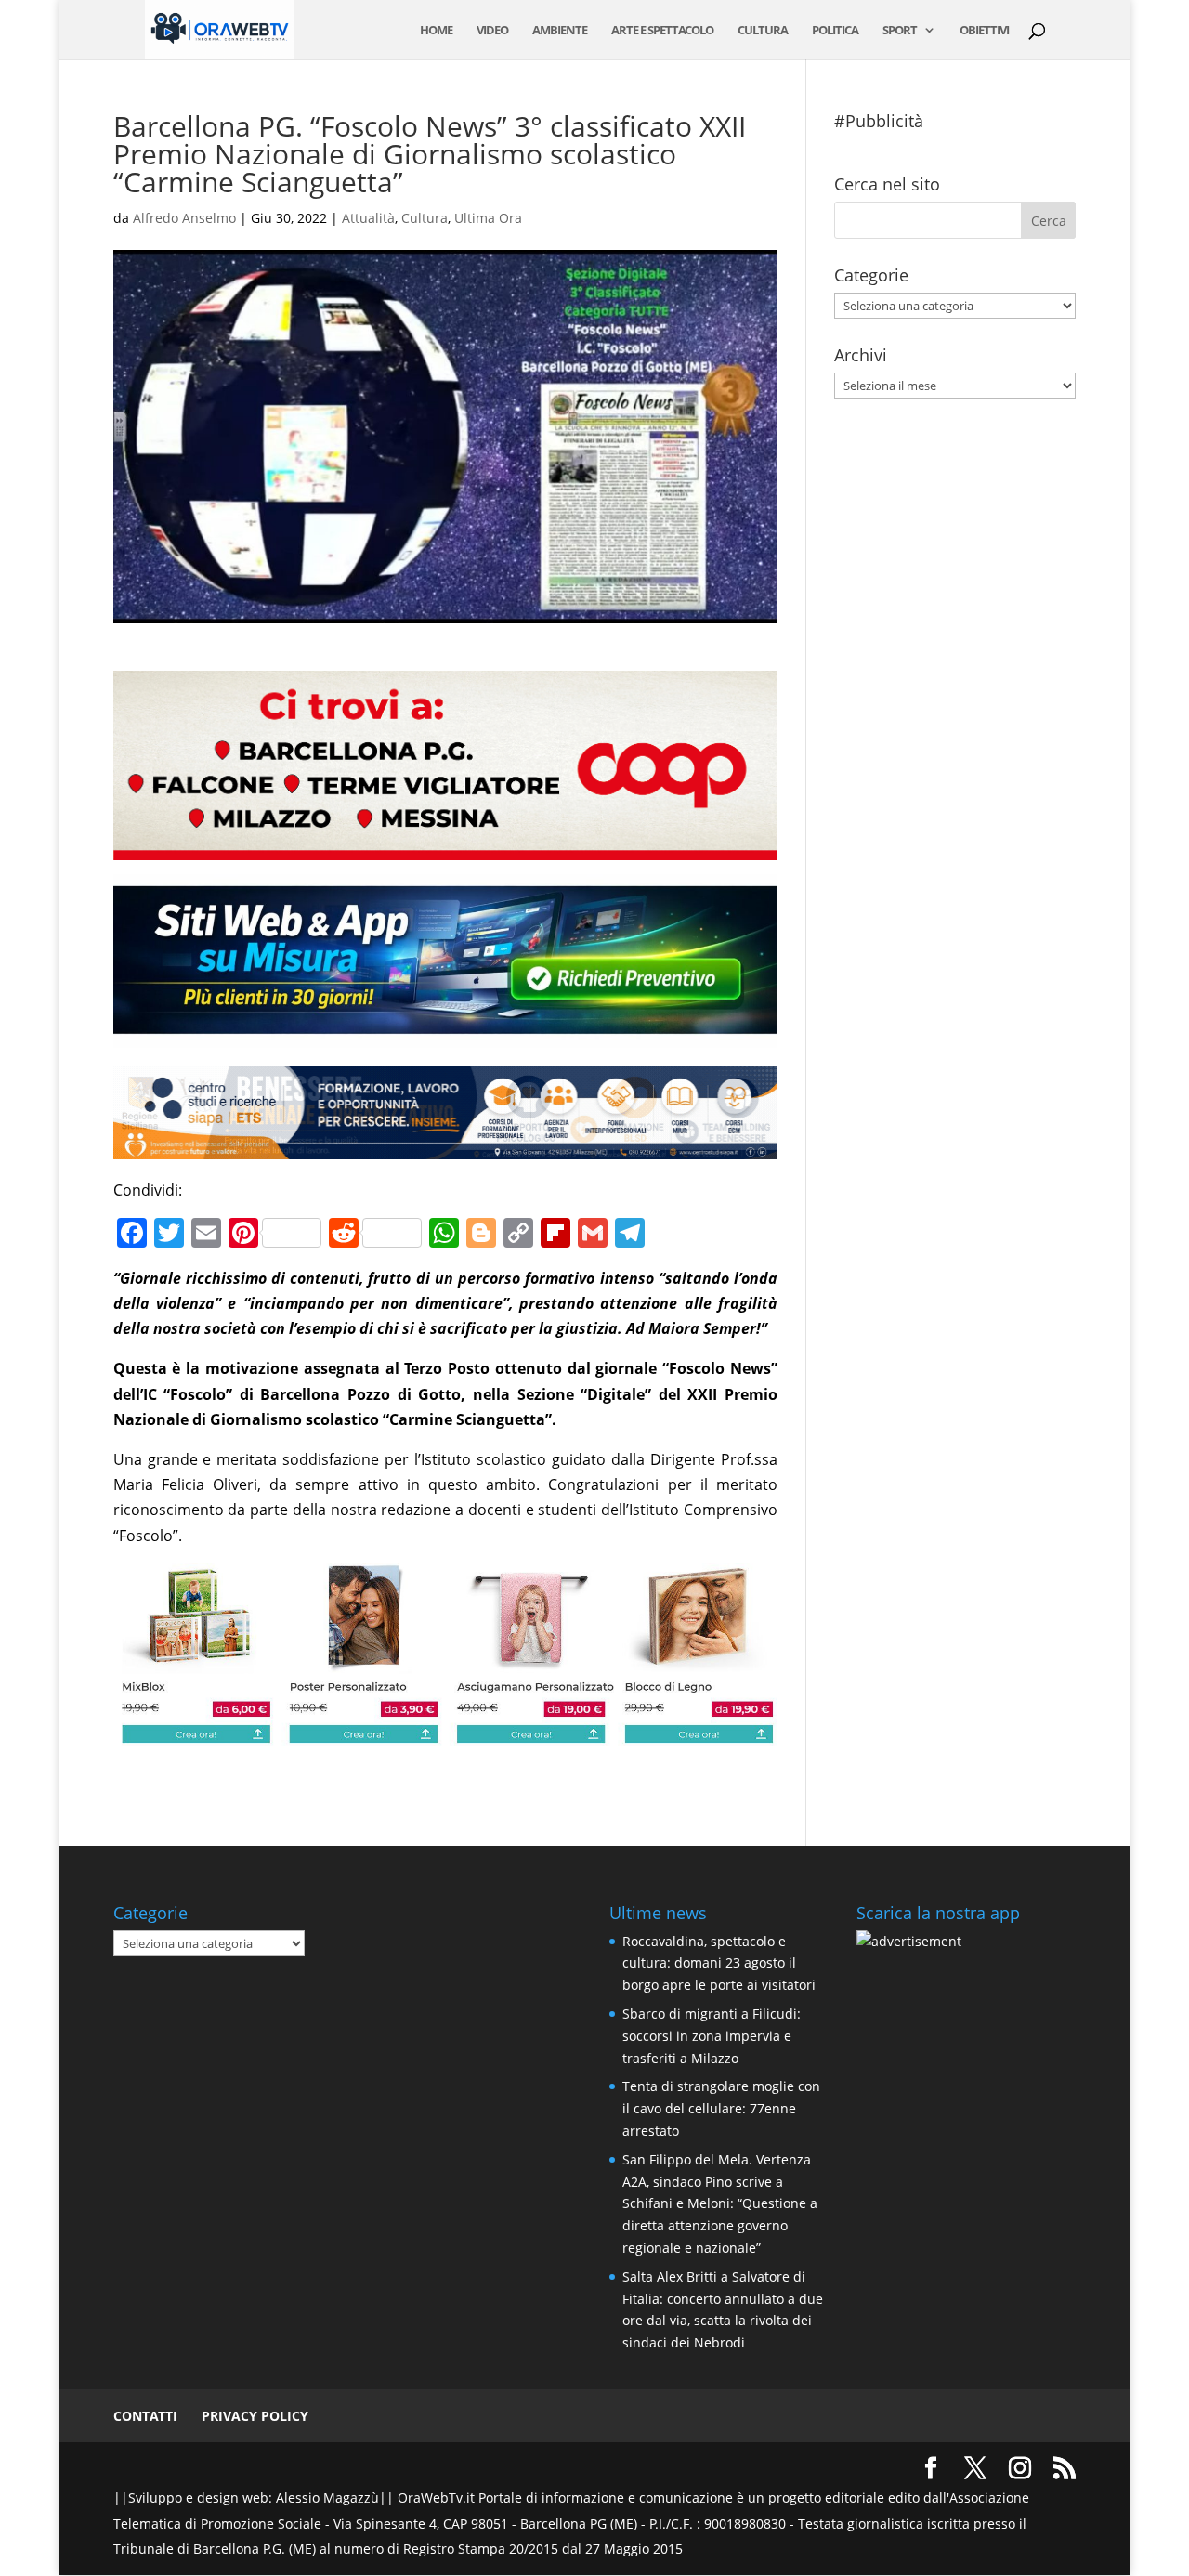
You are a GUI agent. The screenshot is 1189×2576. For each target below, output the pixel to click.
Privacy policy (255, 2416)
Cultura (763, 31)
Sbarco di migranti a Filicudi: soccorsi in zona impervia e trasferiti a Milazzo (712, 2036)
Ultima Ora (488, 218)
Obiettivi (984, 31)
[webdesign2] (445, 1035)
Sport (900, 31)
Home (436, 31)
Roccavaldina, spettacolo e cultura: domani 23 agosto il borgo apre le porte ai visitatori (719, 1963)
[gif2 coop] (445, 847)
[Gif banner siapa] (445, 1145)
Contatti (145, 2416)
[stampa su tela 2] (445, 1733)
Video (492, 31)
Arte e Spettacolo (662, 31)
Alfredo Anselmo (184, 218)
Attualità (368, 218)
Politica (835, 31)
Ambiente (560, 31)
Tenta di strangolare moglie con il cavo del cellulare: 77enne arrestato (721, 2108)
